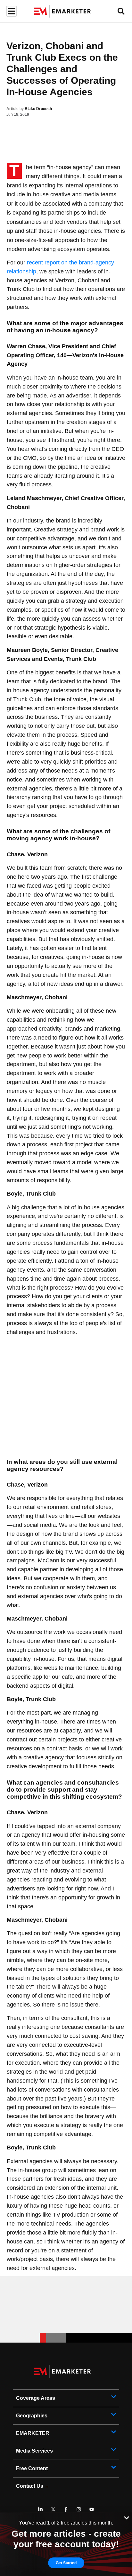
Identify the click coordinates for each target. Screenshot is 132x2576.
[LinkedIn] (40, 2509)
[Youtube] (92, 2509)
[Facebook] (66, 2509)
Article (12, 109)
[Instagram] (79, 2509)
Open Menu (11, 11)
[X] (53, 2509)
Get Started (66, 2563)
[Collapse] (127, 2517)
